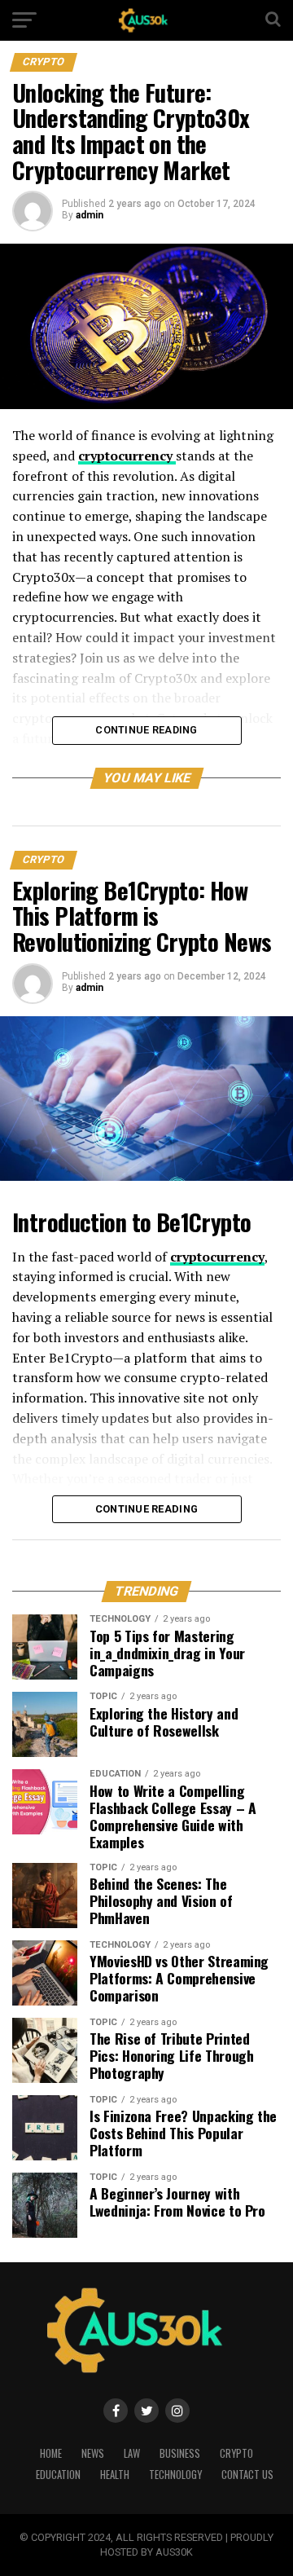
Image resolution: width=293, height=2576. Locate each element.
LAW (132, 2453)
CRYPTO (236, 2453)
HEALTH (115, 2475)
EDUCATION (58, 2475)
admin (90, 215)
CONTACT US (247, 2475)
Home (51, 2453)
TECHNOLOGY (175, 2475)
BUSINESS (180, 2453)
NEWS (93, 2453)
